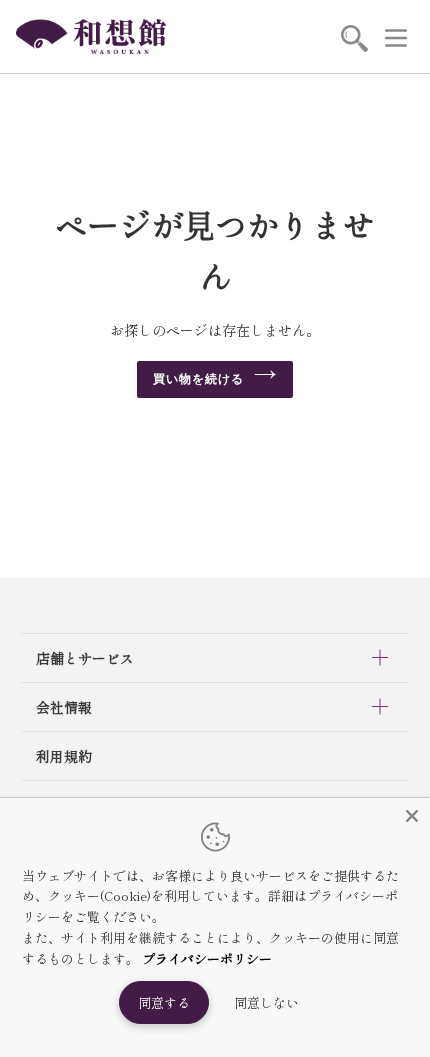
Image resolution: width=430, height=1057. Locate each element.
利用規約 (64, 756)
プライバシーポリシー (207, 958)
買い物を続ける (198, 379)
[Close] (412, 816)
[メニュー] (396, 37)
